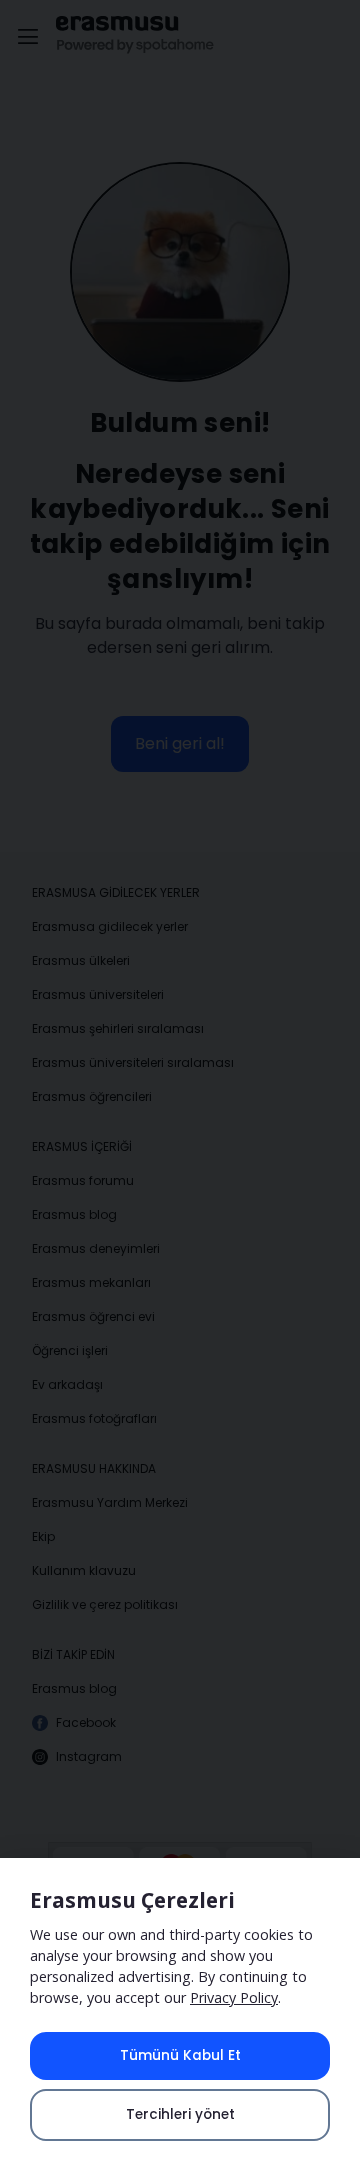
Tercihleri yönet (180, 2114)
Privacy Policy (234, 1997)
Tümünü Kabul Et (180, 2055)
